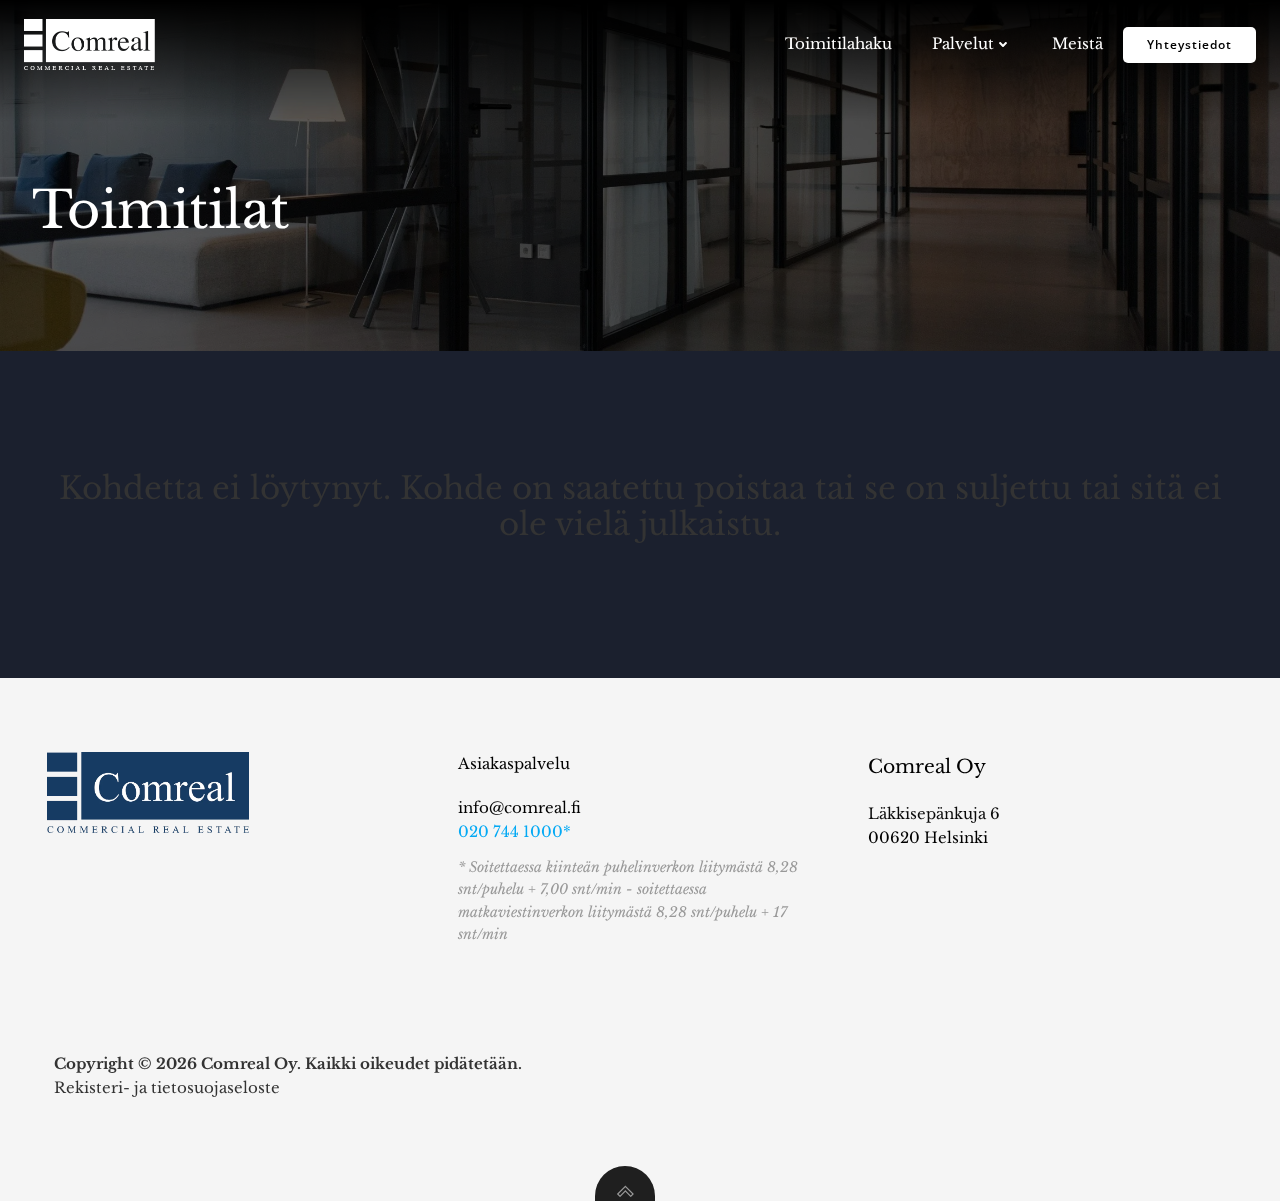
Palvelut (963, 43)
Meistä (1077, 43)
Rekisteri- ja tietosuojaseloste (167, 1087)
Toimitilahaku (838, 43)
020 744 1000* (514, 831)
